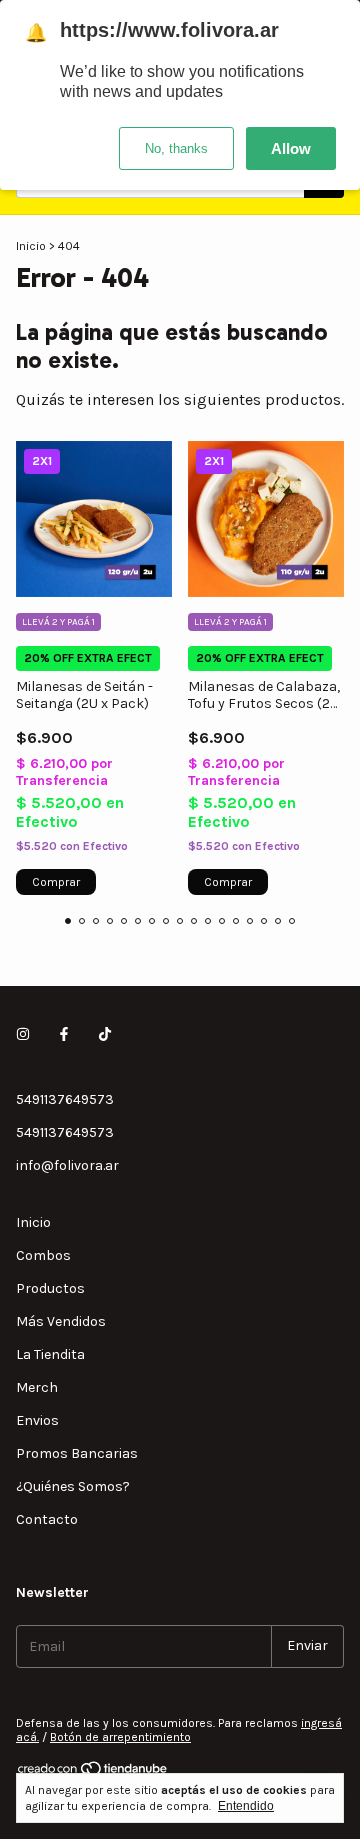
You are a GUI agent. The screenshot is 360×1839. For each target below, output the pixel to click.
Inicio (31, 246)
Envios (37, 1420)
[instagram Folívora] (23, 1034)
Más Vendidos (61, 1321)
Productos (50, 1288)
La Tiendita (50, 1354)
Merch (37, 1387)
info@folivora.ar (67, 1165)
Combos (43, 1255)
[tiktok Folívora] (105, 1034)
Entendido (246, 1806)
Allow (291, 148)
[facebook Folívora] (64, 1034)
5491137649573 (65, 1099)
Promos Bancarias (77, 1453)
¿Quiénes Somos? (73, 1486)
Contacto (47, 1519)
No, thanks (176, 148)
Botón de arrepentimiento (120, 1737)
